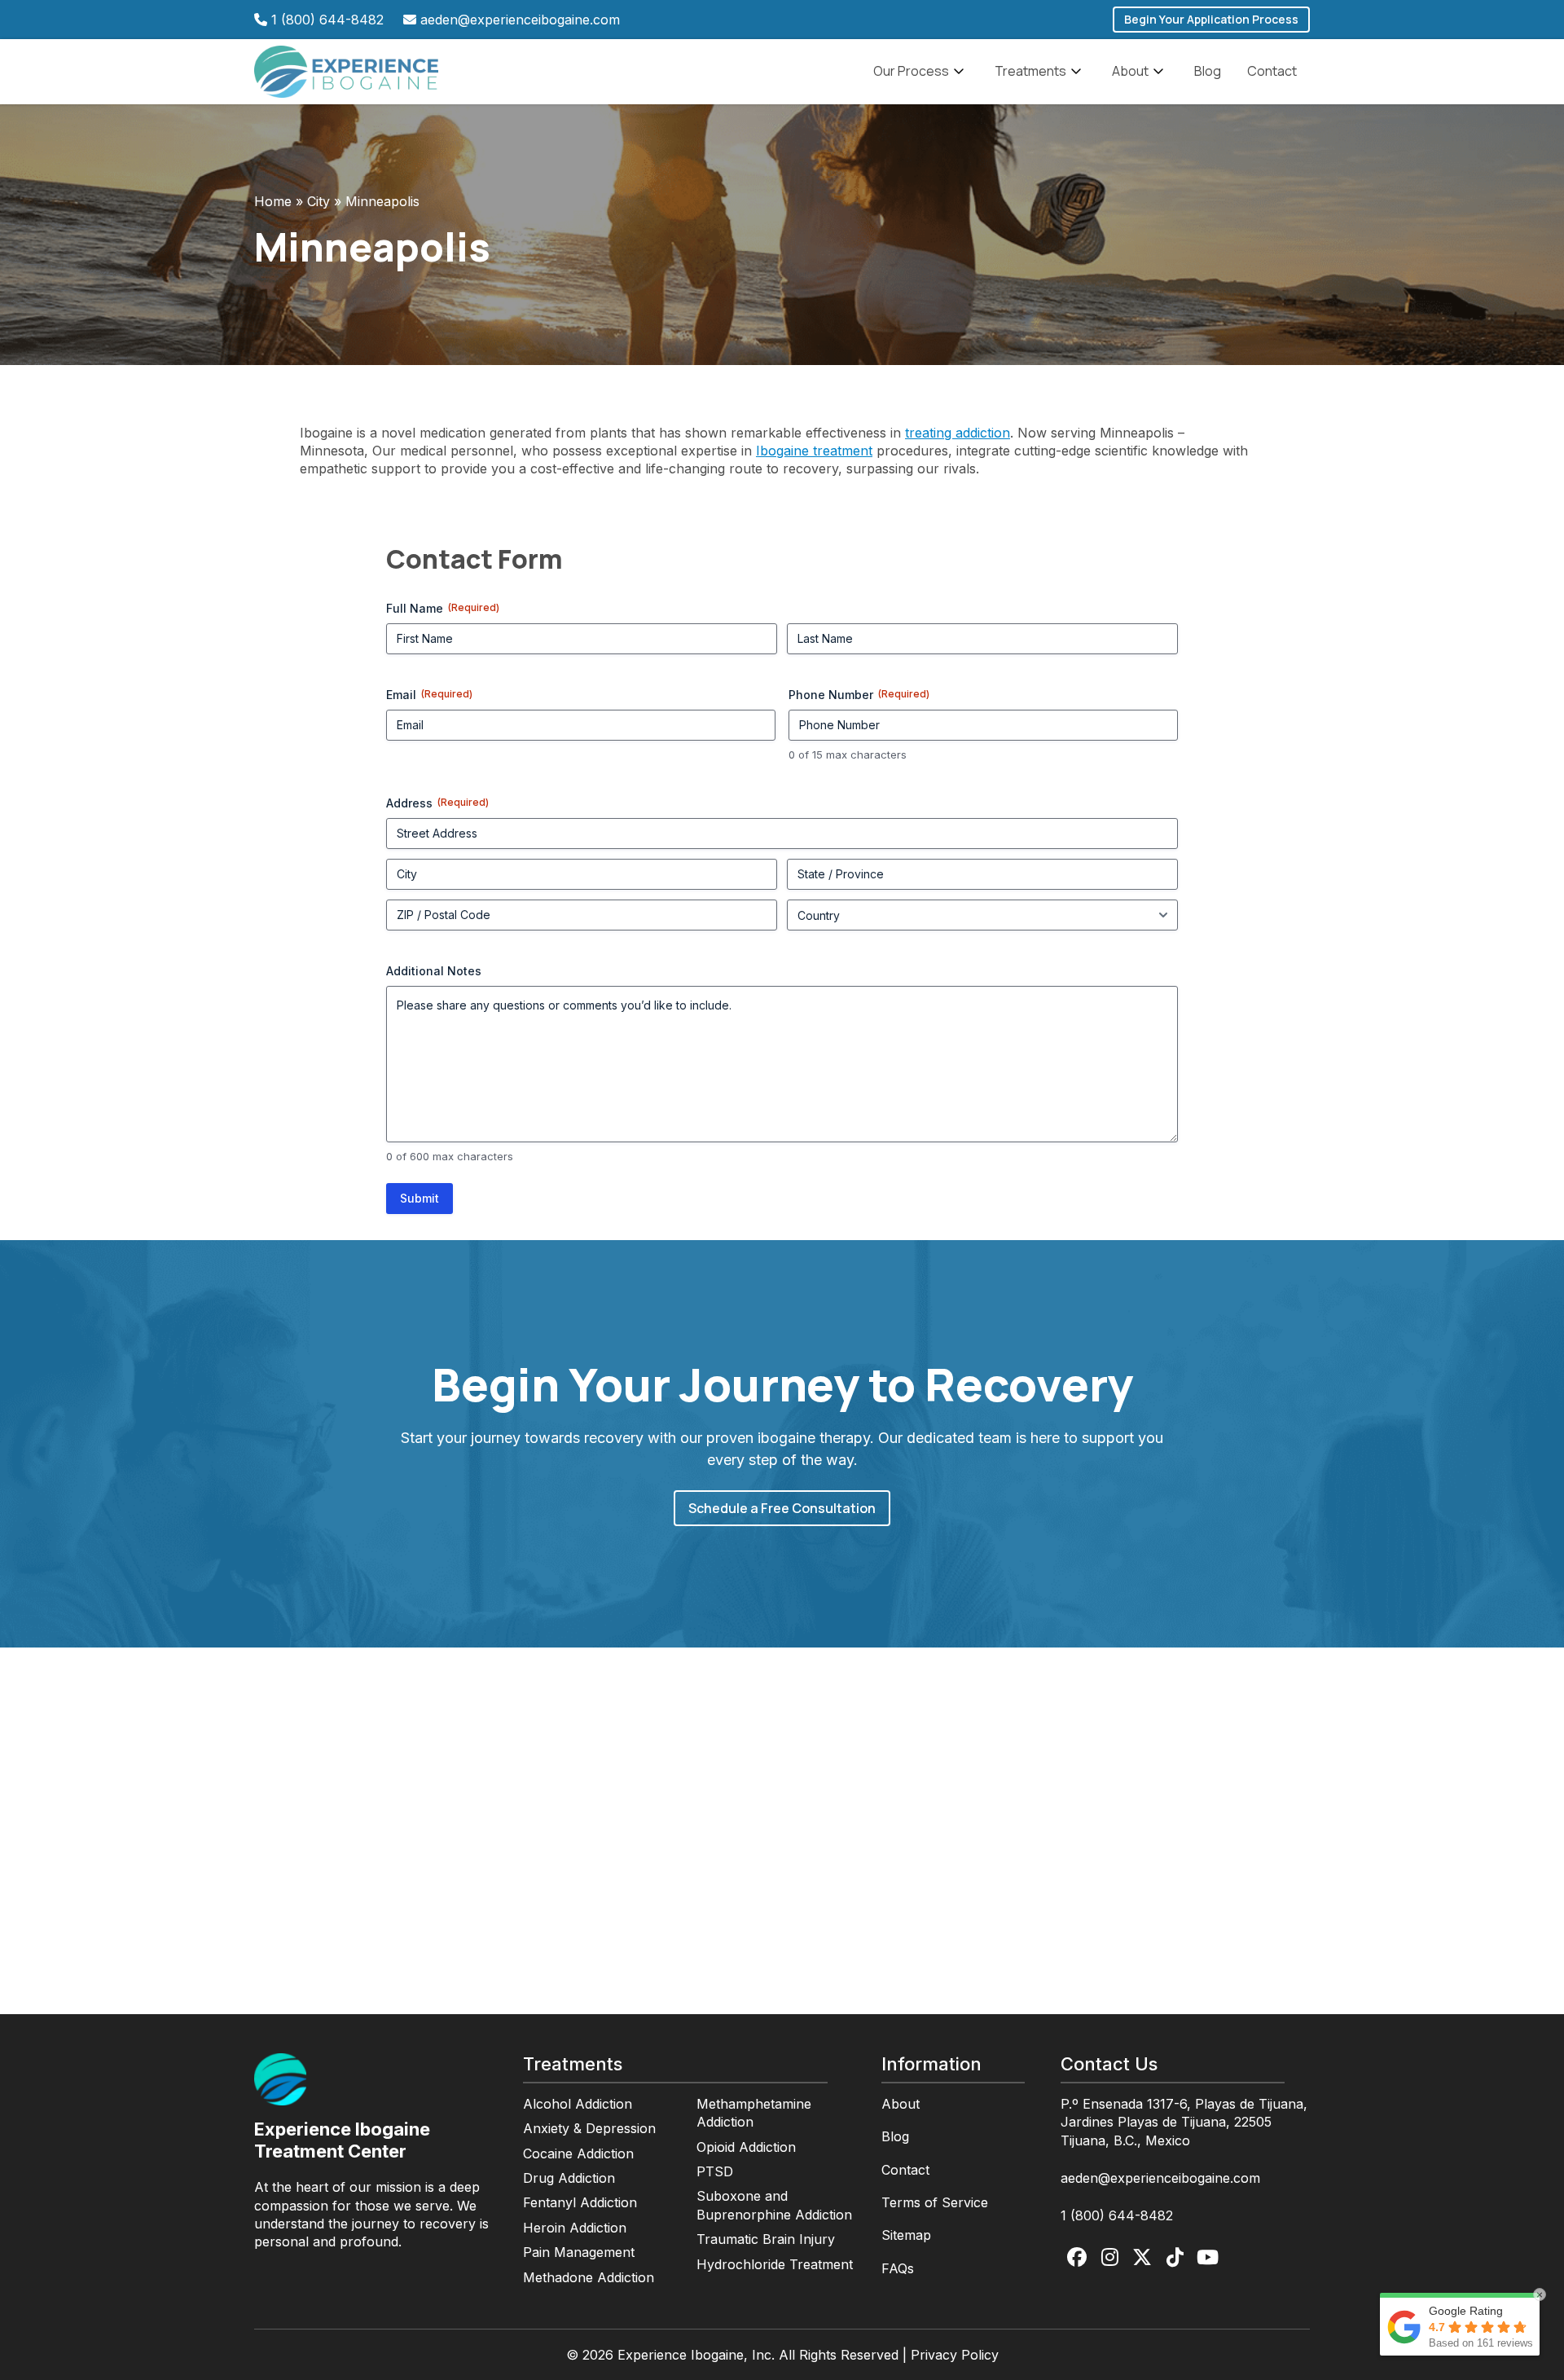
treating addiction (958, 433)
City (319, 201)
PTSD (715, 2171)
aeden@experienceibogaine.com (520, 20)
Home (273, 201)
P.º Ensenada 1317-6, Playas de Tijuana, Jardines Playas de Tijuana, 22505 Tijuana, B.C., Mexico (1184, 2122)
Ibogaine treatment (814, 451)
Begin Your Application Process (1211, 19)
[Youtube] (1207, 2258)
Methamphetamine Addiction (754, 2113)
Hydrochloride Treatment (775, 2264)
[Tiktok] (1175, 2258)
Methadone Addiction (589, 2277)
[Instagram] (1109, 2258)
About (1130, 71)
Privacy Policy (955, 2355)
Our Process (911, 71)
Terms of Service (935, 2202)
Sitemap (906, 2235)
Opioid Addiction (746, 2147)
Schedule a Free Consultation (782, 1508)
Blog (1208, 71)
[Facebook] (1077, 2258)
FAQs (898, 2268)
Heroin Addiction (575, 2228)
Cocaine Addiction (578, 2153)
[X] (1142, 2258)
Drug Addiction (569, 2178)
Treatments (1030, 71)
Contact (1272, 71)
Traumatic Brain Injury (766, 2239)
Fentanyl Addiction (580, 2202)
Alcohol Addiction (578, 2104)
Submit (420, 1198)
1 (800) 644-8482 (327, 20)
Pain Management (579, 2252)
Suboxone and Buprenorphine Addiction (774, 2205)
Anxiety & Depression (589, 2128)
